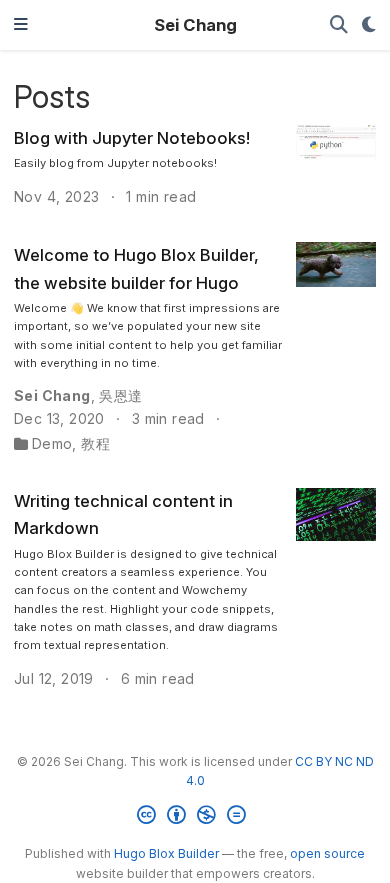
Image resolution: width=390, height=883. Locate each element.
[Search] (339, 25)
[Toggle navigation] (21, 25)
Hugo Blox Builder (166, 853)
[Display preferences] (369, 25)
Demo (52, 443)
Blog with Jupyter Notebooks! (132, 138)
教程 (95, 443)
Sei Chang (195, 25)
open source (327, 853)
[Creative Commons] (195, 817)
